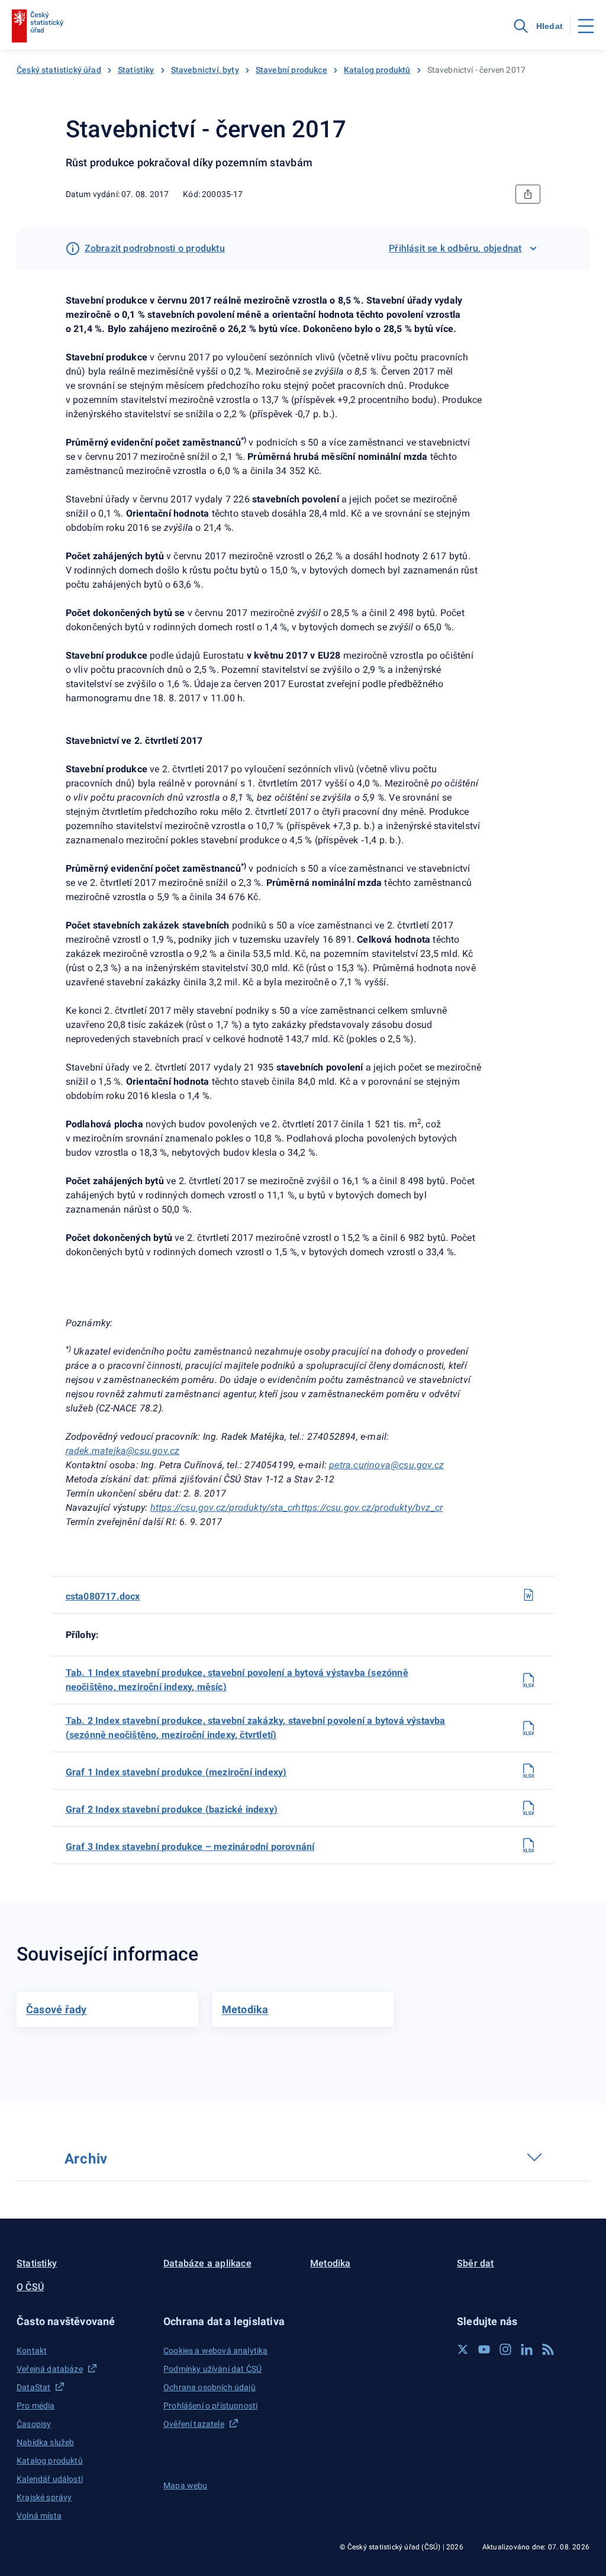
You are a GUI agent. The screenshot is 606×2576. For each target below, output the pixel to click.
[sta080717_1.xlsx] (528, 1680)
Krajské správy (44, 2497)
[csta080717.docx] (528, 1595)
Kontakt (32, 2351)
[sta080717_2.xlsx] (528, 1728)
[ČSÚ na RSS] (548, 2349)
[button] (83, 2321)
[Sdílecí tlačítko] (528, 194)
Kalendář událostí (50, 2479)
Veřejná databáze (50, 2369)
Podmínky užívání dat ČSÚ (212, 2369)
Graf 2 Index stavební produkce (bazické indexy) (172, 1809)
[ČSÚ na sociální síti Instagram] (505, 2349)
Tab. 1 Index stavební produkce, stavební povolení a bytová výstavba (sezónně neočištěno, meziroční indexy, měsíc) (237, 1680)
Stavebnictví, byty (205, 70)
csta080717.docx (103, 1596)
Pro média (36, 2406)
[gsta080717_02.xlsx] (528, 1808)
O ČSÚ (30, 2287)
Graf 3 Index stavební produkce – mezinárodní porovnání (190, 1847)
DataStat (33, 2387)
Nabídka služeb (45, 2442)
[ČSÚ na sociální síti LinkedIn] (527, 2349)
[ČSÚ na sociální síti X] (463, 2349)
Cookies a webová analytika (216, 2351)
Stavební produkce (291, 70)
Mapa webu (186, 2485)
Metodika (331, 2263)
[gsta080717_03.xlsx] (528, 1845)
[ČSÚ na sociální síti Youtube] (484, 2349)
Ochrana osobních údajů (209, 2387)
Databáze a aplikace (207, 2263)
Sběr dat (476, 2263)
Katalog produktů (377, 70)
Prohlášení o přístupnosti (210, 2406)
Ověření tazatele (194, 2424)
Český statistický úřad (59, 70)
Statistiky (136, 70)
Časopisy (34, 2424)
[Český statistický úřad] (38, 26)
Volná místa (39, 2516)
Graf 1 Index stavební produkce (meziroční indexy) (176, 1772)
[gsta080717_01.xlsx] (528, 1771)
